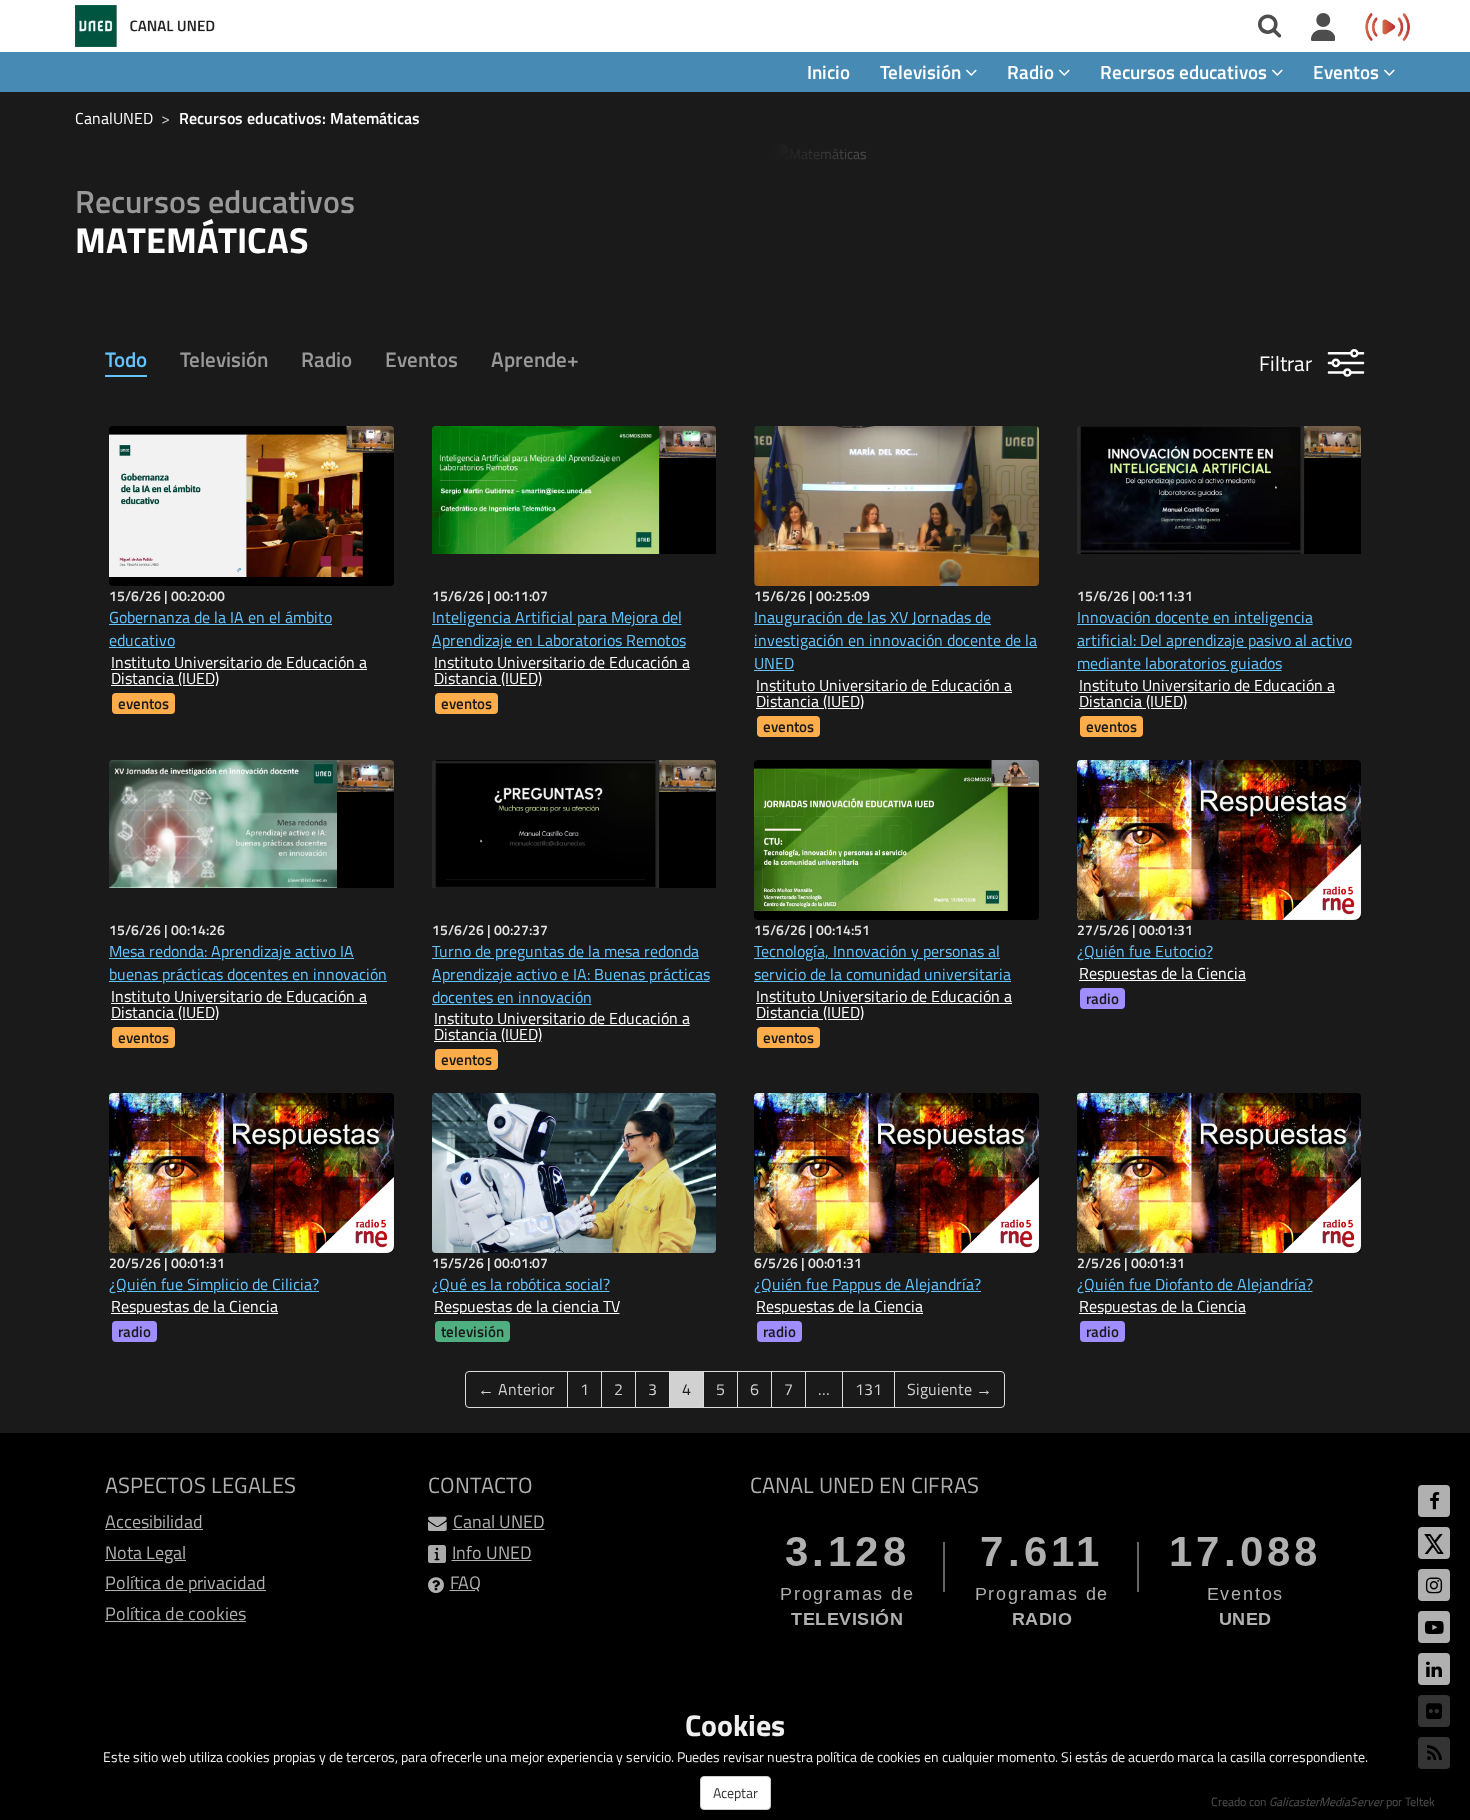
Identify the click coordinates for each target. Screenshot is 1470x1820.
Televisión (224, 359)
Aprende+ (535, 359)
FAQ (465, 1582)
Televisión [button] (922, 71)
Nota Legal (145, 1552)
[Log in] (1323, 28)
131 (868, 1389)
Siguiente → (949, 1389)
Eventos (421, 359)
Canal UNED (499, 1521)
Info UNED (492, 1552)
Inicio (828, 71)
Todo (126, 359)
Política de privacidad (185, 1582)
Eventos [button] (1348, 71)
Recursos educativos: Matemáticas (299, 118)
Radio (326, 359)
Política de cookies (175, 1613)
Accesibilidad (154, 1521)
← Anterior (516, 1389)
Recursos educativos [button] (1185, 71)
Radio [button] (1032, 71)
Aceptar (735, 1792)
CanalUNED (114, 118)
